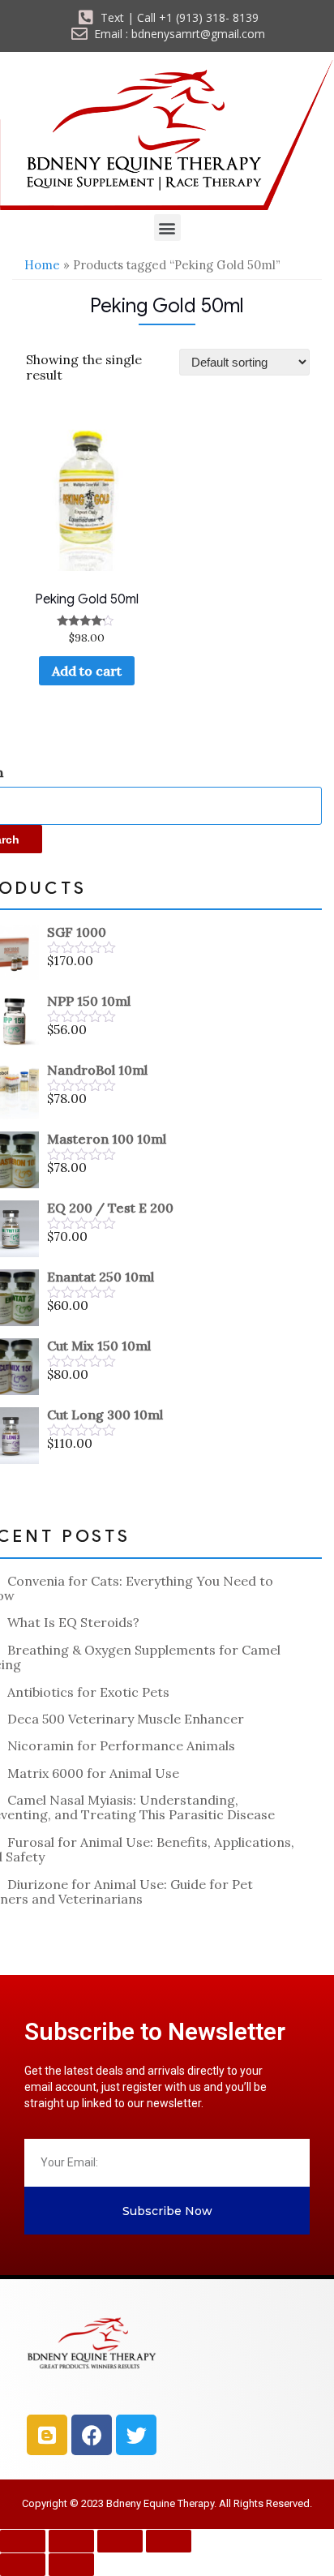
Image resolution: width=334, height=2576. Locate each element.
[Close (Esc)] (169, 2541)
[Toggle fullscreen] (71, 2541)
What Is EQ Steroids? (73, 1622)
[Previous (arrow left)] (23, 2565)
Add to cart (87, 671)
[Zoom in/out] (23, 2541)
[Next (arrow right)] (71, 2565)
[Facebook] (92, 2435)
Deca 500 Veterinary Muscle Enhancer (126, 1719)
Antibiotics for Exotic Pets (88, 1692)
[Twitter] (136, 2435)
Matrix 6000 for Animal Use (93, 1773)
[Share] (120, 2541)
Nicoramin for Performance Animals (121, 1745)
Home (42, 265)
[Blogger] (47, 2435)
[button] (167, 228)
